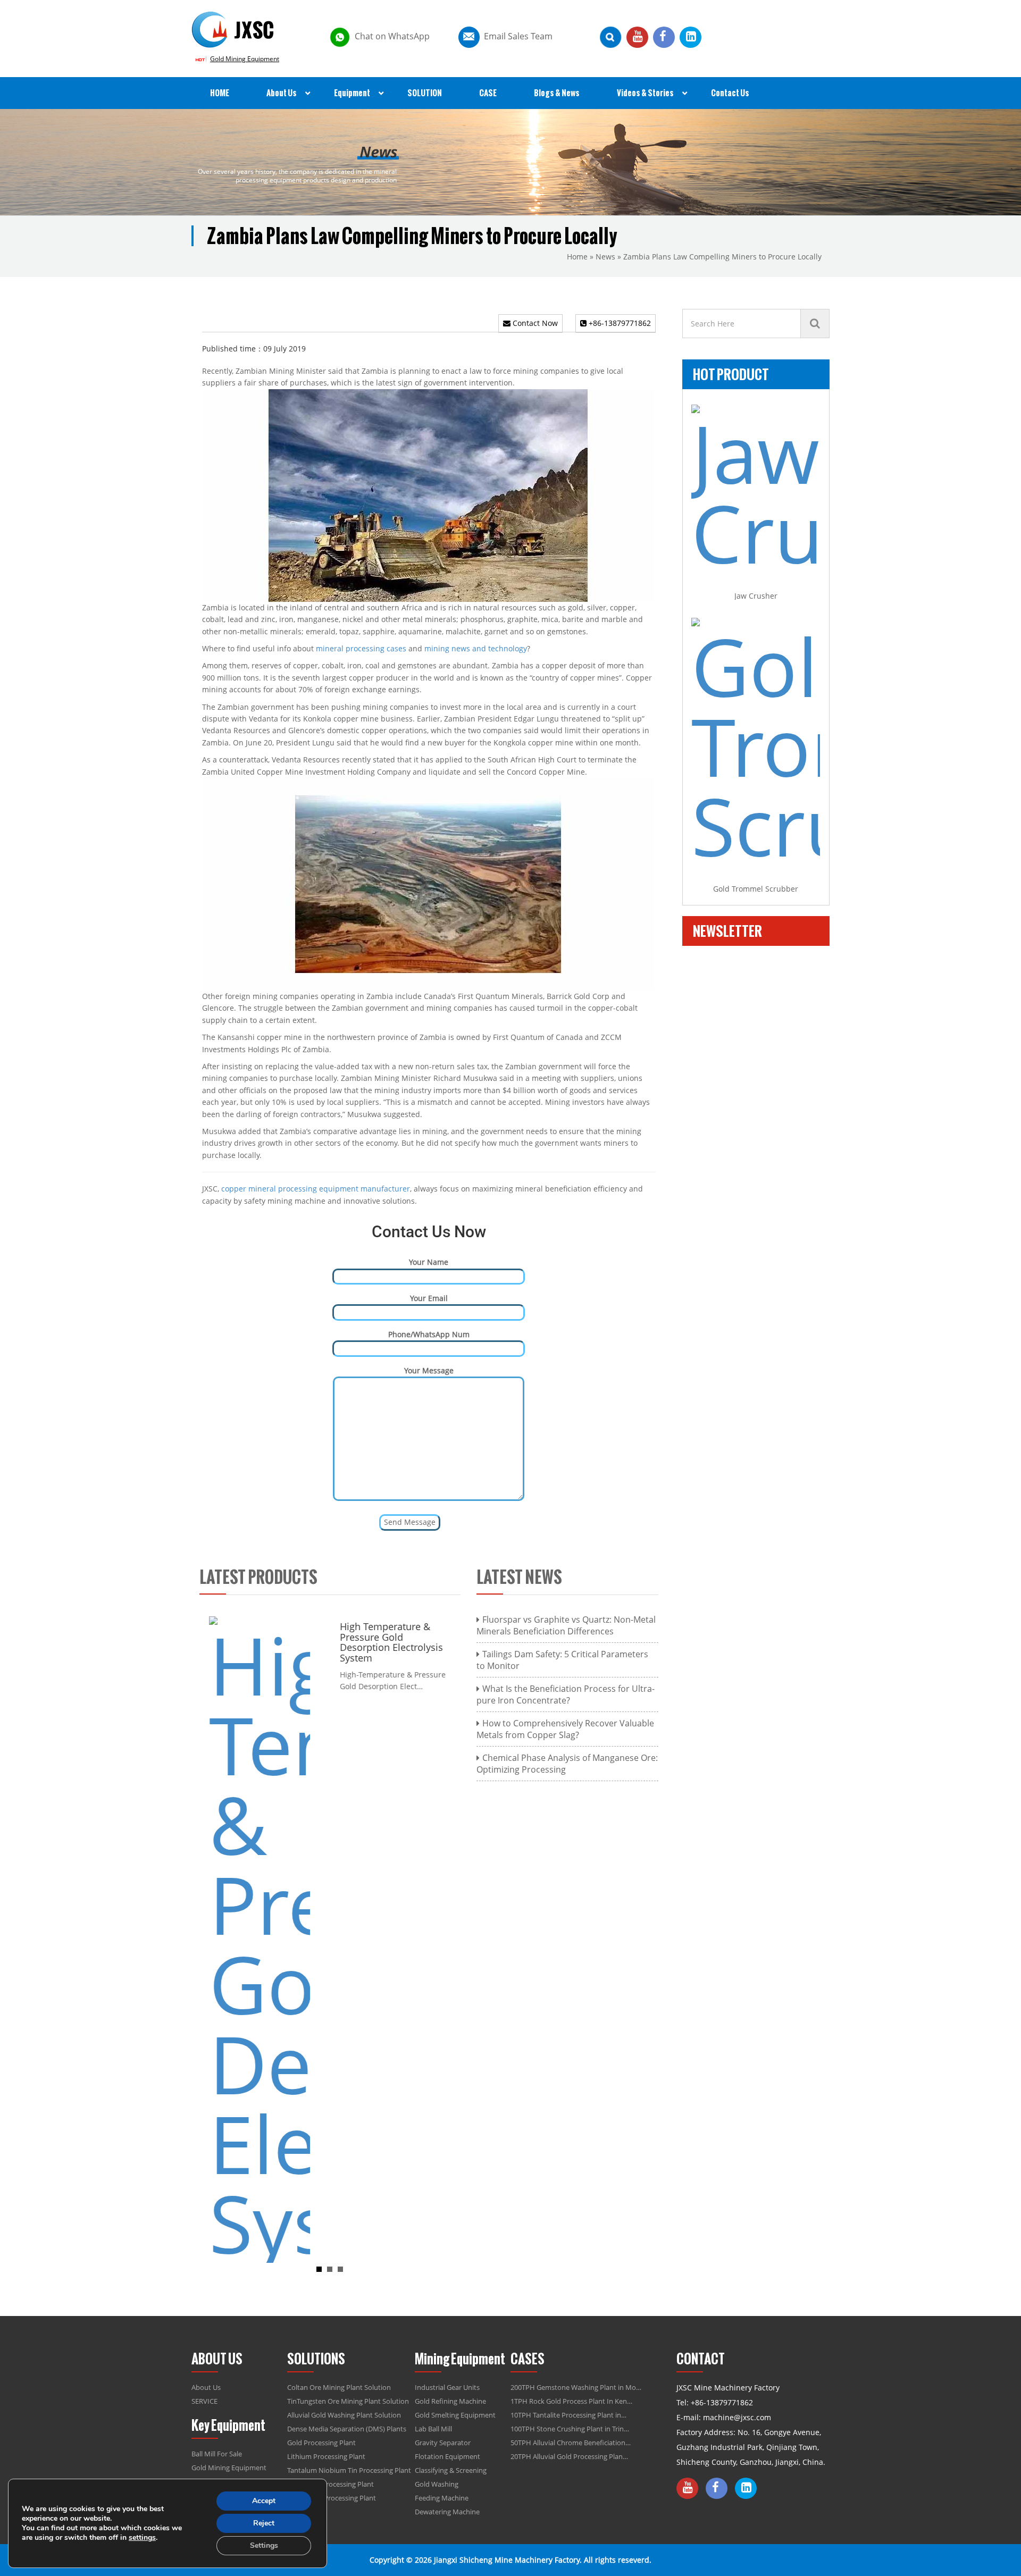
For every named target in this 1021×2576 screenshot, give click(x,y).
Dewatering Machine (447, 2512)
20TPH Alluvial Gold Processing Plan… (569, 2456)
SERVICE (204, 2401)
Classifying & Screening (451, 2470)
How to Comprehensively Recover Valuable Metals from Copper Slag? (565, 1729)
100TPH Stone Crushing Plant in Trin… (570, 2429)
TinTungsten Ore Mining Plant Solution (348, 2401)
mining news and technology (476, 648)
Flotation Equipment (447, 2456)
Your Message (429, 1370)
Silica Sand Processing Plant (330, 2484)
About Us (206, 2387)
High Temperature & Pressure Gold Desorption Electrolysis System (387, 1642)
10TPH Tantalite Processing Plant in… (568, 2415)
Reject (264, 2523)
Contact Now (534, 323)
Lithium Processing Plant (326, 2456)
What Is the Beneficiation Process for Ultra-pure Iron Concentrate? (566, 1694)
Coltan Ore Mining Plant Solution (339, 2387)
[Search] (815, 324)
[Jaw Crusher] (756, 489)
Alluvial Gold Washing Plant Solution (344, 2415)
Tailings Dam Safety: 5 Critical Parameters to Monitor (562, 1660)
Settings (264, 2545)
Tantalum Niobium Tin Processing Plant (349, 2470)
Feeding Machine (442, 2498)
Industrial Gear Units (447, 2387)
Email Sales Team (518, 36)
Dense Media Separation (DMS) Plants (347, 2429)
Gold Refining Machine (450, 2401)
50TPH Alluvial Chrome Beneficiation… (571, 2443)
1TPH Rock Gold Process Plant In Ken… (571, 2401)
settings (142, 2538)
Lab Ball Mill (433, 2429)
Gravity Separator (443, 2443)
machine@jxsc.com (737, 2417)
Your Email (429, 1298)
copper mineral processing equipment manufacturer (316, 1189)
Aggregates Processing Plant (332, 2498)
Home (577, 257)
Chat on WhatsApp (392, 36)
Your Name (429, 1262)
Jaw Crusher (756, 596)
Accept (264, 2501)
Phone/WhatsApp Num (429, 1334)
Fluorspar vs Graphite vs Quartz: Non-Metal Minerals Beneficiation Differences (566, 1625)
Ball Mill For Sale (217, 2454)
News (605, 257)
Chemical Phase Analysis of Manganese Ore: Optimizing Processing (567, 1764)
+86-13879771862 (619, 323)
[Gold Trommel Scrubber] (756, 742)
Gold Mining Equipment (245, 59)
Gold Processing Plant (321, 2443)
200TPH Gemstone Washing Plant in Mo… (576, 2387)
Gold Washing (437, 2484)
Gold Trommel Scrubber (756, 889)
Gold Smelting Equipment (455, 2415)
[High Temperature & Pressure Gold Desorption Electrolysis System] (255, 1939)
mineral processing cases (361, 648)
